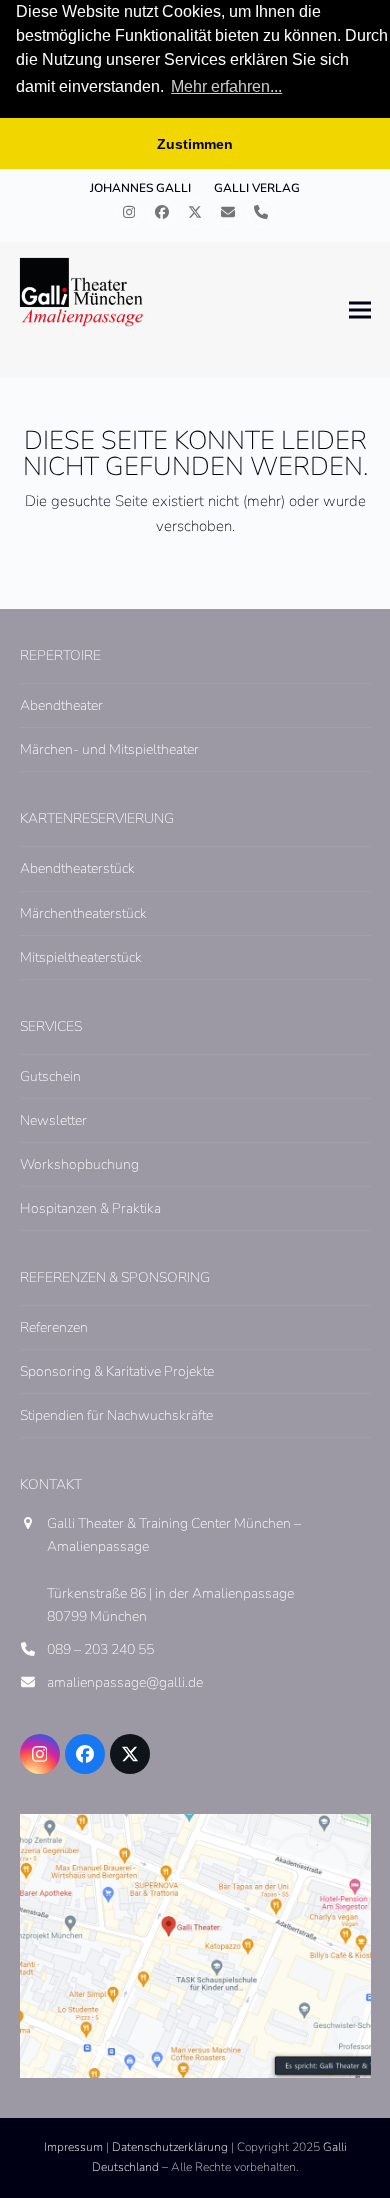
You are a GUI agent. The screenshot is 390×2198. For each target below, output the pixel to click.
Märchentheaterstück (83, 913)
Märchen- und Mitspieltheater (109, 749)
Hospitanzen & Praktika (90, 1208)
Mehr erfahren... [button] (226, 86)
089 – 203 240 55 (100, 1649)
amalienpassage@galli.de (125, 1682)
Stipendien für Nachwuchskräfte (116, 1415)
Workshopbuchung (79, 1164)
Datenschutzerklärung (170, 2147)
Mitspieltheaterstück (81, 957)
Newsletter (53, 1120)
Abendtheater (61, 705)
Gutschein (50, 1076)
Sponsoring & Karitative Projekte (117, 1371)
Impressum (73, 2147)
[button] (360, 310)
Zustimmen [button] (195, 144)
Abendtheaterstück (77, 868)
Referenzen (54, 1327)
